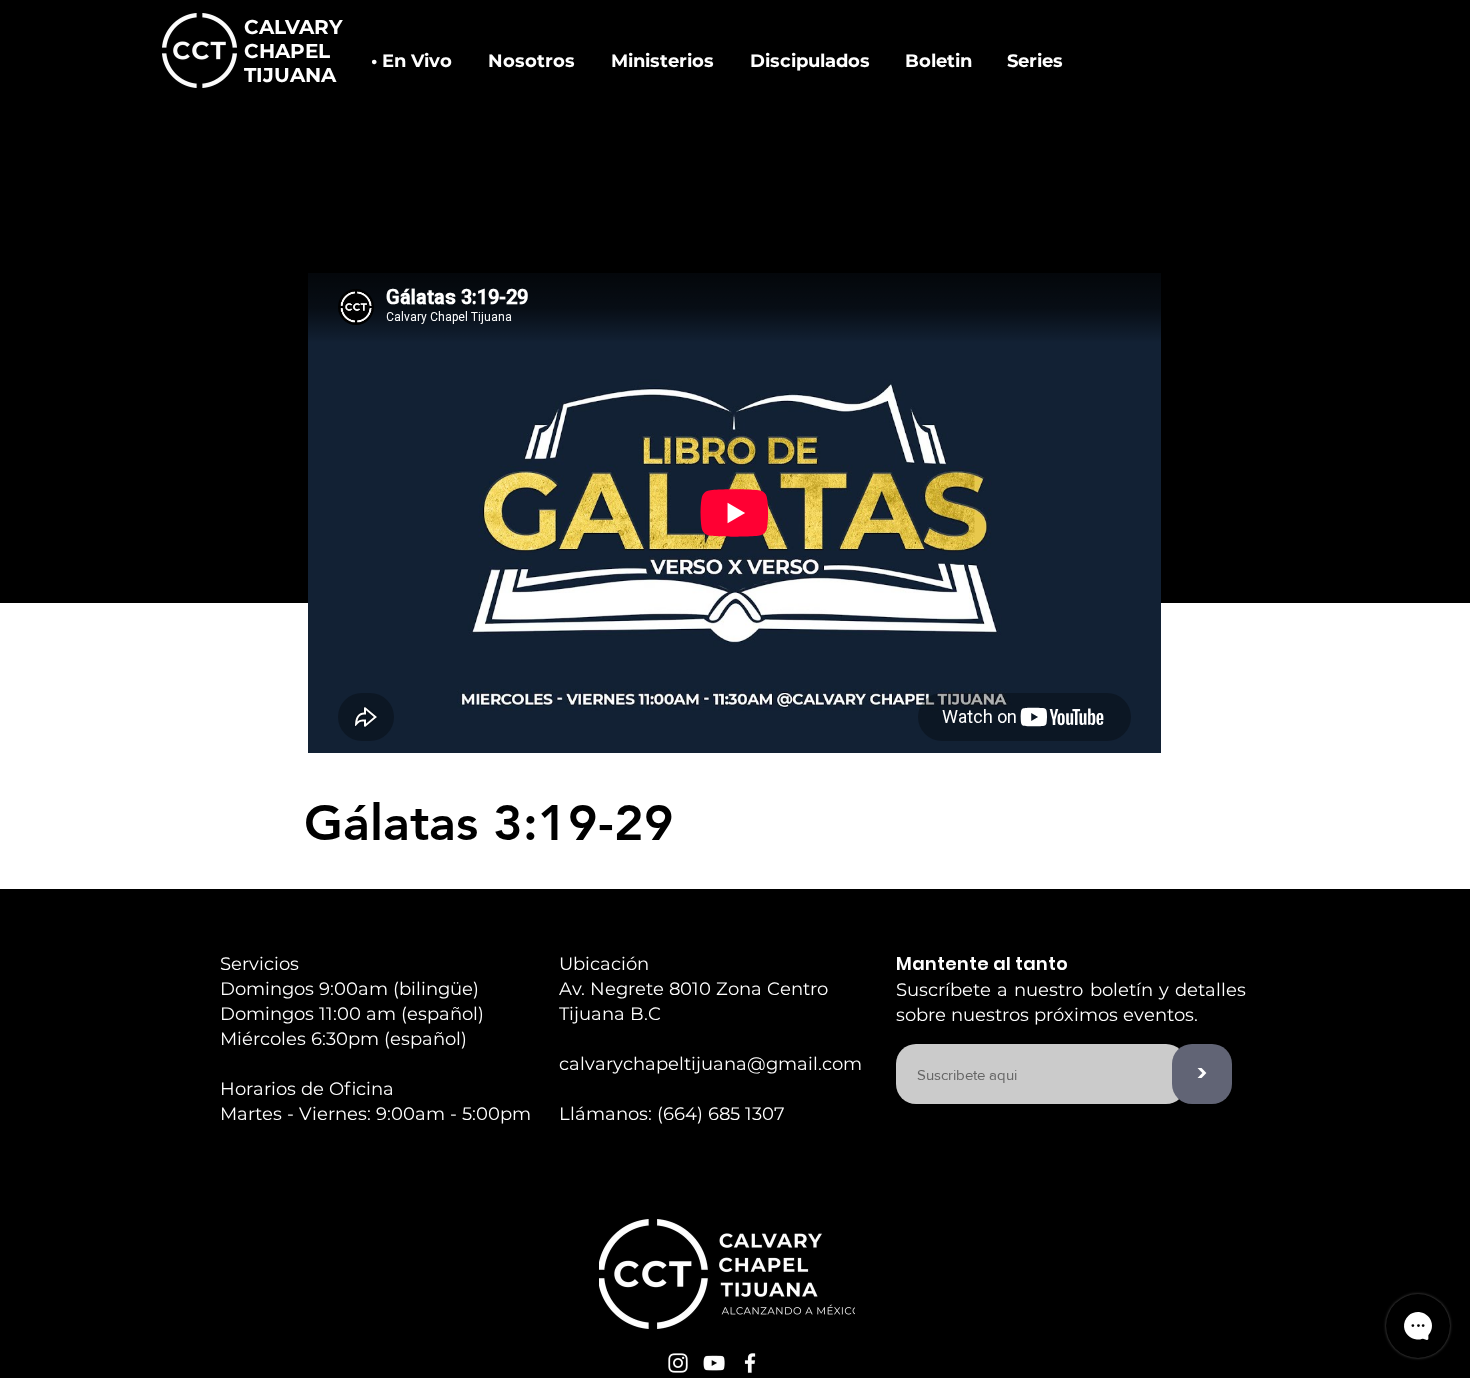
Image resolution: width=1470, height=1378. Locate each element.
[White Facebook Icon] (750, 1363)
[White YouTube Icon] (714, 1363)
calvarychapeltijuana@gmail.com (710, 1064)
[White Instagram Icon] (678, 1363)
